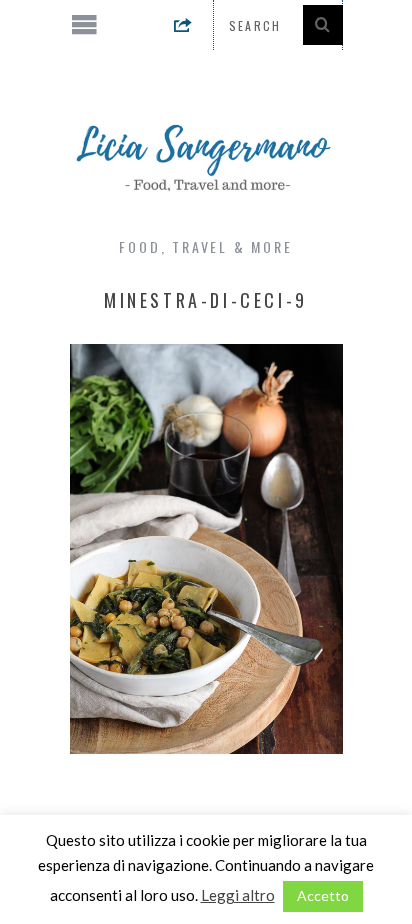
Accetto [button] (323, 895)
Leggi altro (238, 895)
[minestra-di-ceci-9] (206, 747)
